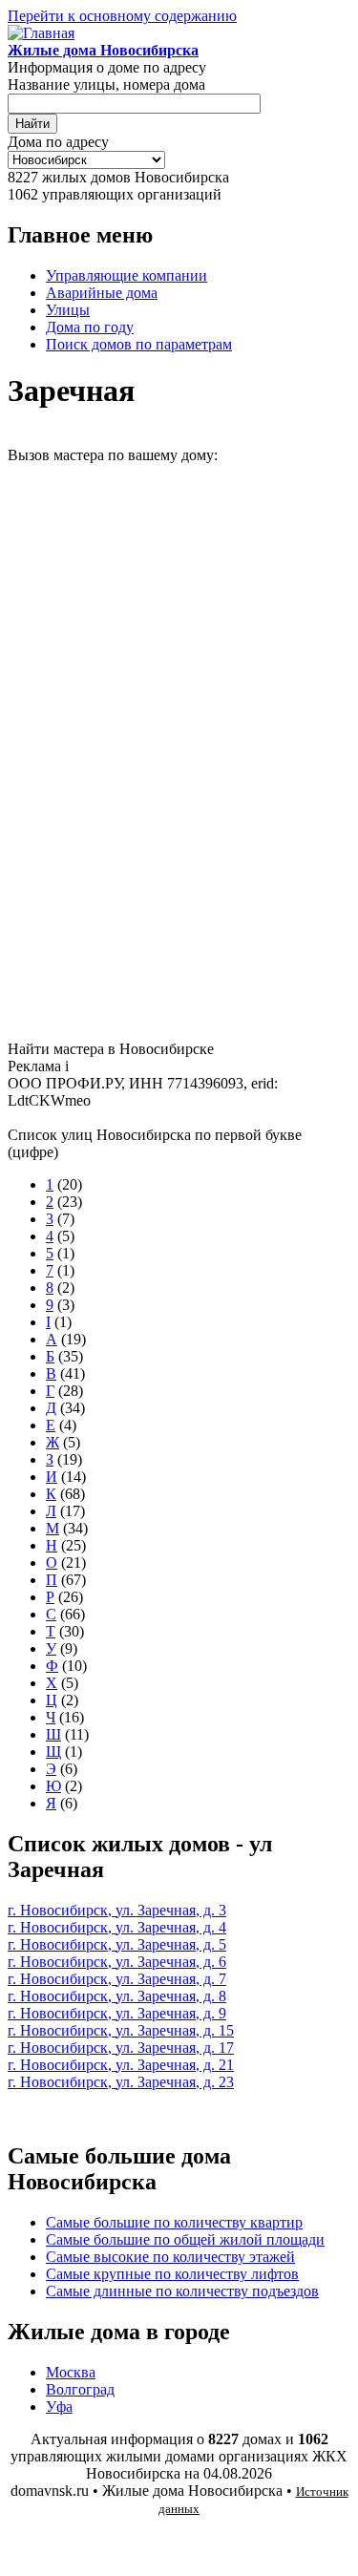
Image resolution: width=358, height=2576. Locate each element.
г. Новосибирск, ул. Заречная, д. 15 (121, 2030)
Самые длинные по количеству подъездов (182, 2291)
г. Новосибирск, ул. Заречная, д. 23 (121, 2082)
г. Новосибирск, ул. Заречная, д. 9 (117, 2013)
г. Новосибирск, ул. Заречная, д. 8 (117, 1996)
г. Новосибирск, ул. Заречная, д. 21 (121, 2065)
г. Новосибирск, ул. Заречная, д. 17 (121, 2048)
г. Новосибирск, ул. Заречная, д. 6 (117, 1962)
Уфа (59, 2407)
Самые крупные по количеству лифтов (172, 2274)
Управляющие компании (126, 275)
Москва (71, 2372)
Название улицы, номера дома (106, 84)
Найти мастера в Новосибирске (111, 1049)
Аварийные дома (102, 293)
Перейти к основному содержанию (122, 16)
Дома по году (90, 327)
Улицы (68, 310)
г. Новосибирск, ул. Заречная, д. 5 (117, 1944)
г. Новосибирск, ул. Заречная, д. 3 (117, 1910)
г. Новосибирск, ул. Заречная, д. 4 (117, 1927)
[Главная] (41, 33)
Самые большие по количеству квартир (174, 2222)
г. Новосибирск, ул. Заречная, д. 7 (117, 1979)
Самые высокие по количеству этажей (170, 2257)
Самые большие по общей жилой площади (185, 2239)
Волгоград (80, 2389)
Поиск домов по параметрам (139, 344)
